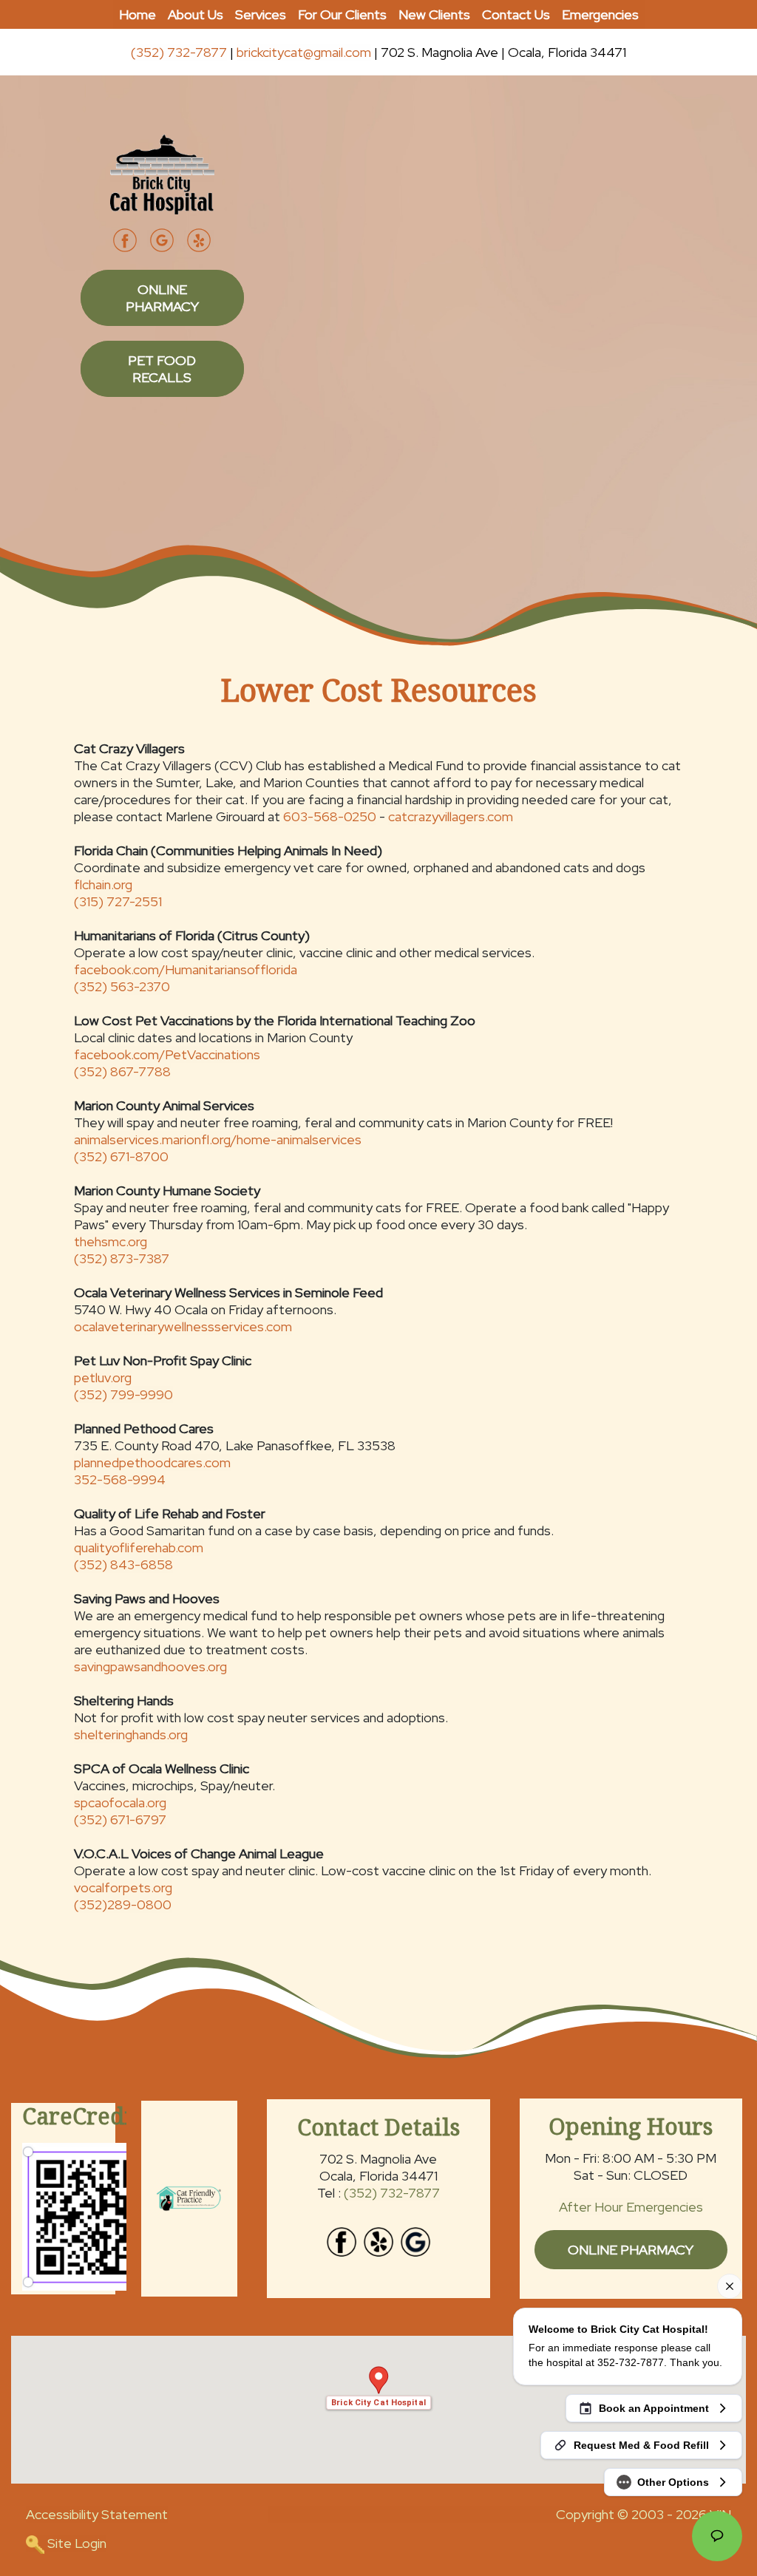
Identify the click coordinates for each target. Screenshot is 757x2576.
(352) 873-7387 (122, 1258)
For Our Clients (342, 14)
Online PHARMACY (162, 298)
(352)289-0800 (123, 1904)
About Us (196, 14)
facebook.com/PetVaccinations (167, 1054)
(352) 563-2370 (122, 986)
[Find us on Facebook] (342, 2240)
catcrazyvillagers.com (451, 816)
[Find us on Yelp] (378, 2240)
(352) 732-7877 (179, 52)
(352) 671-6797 (120, 1819)
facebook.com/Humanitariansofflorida (186, 969)
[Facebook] (125, 238)
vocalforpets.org (123, 1887)
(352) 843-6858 (123, 1564)
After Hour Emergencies (631, 2207)
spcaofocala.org (120, 1802)
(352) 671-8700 (121, 1156)
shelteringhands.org (131, 1734)
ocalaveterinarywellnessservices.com (183, 1326)
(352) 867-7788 (122, 1071)
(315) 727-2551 (118, 901)
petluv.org (103, 1377)
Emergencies (600, 14)
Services (261, 14)
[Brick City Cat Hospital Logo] (162, 173)
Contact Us (516, 14)
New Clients (434, 14)
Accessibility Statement (97, 2514)
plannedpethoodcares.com (152, 1462)
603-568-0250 (330, 816)
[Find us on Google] (415, 2240)
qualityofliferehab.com (139, 1547)
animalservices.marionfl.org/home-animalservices (218, 1139)
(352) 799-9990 (123, 1394)
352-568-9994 (120, 1479)
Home (138, 14)
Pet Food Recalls (162, 369)
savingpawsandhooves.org (150, 1666)
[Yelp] (199, 238)
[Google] (162, 238)
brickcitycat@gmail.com (304, 52)
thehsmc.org (111, 1241)
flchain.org (103, 884)
